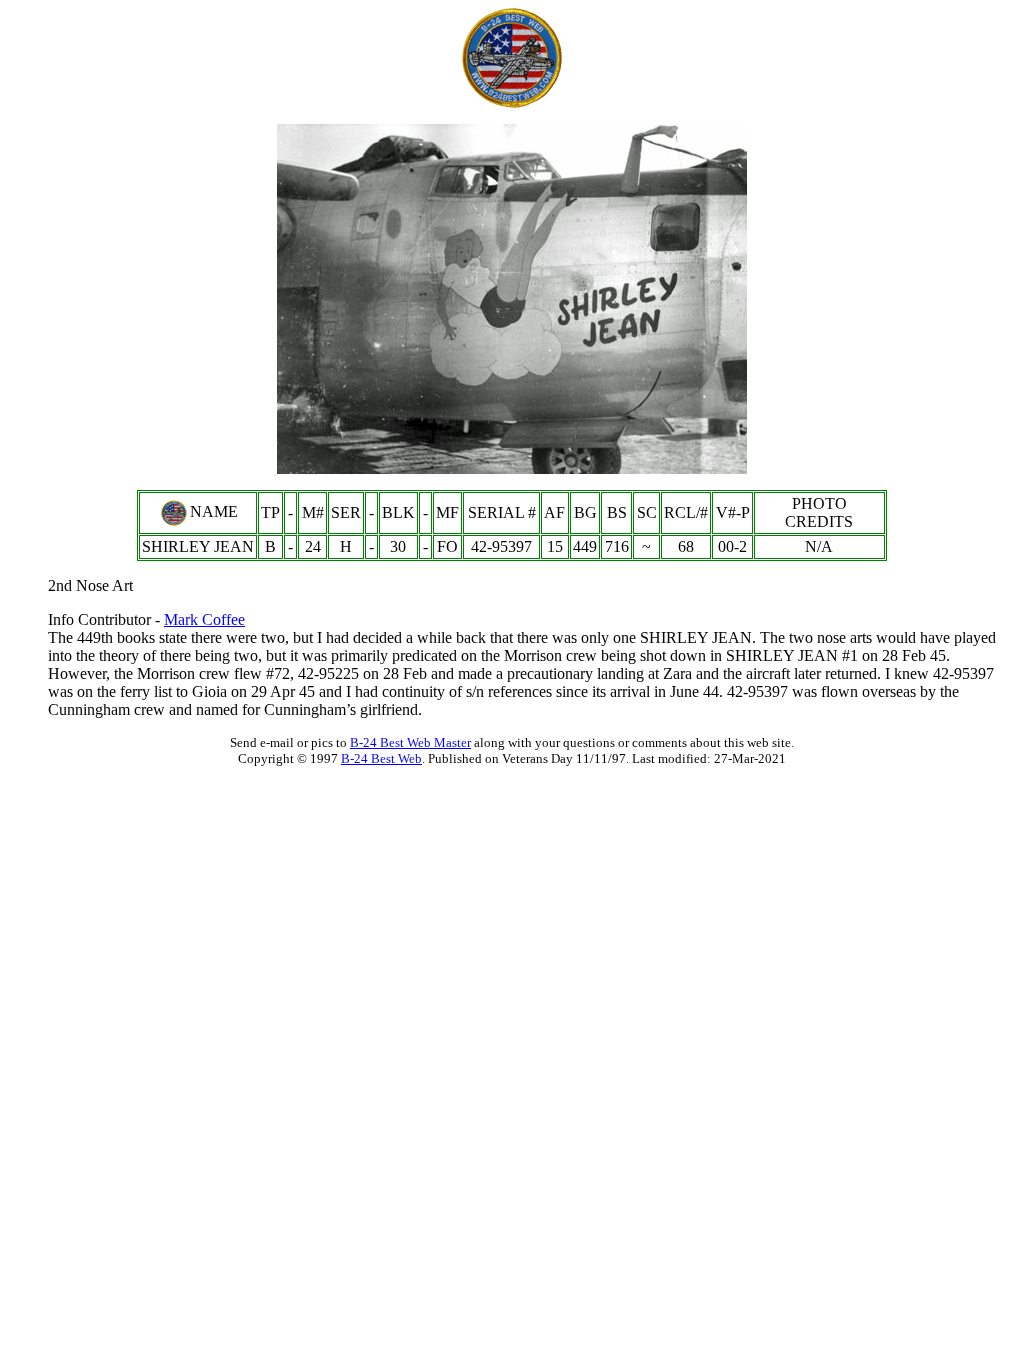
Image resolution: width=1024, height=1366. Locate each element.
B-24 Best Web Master (410, 742)
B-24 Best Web (381, 758)
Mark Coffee (204, 619)
